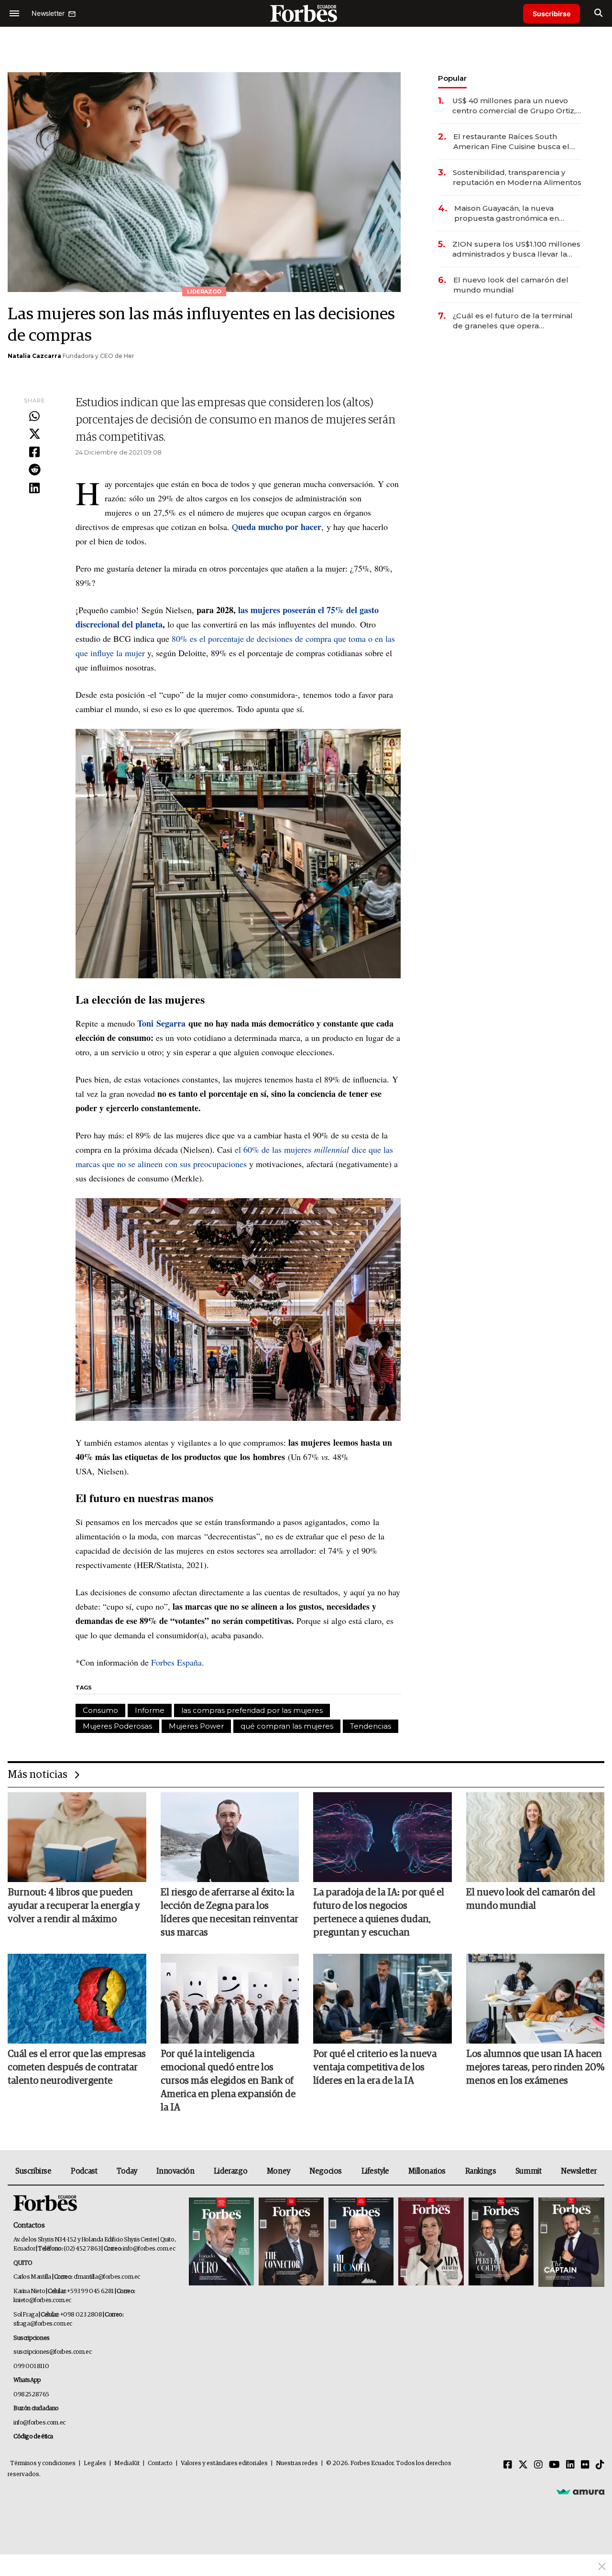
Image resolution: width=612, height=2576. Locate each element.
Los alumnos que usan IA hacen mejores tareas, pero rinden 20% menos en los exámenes (535, 2067)
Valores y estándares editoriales (224, 2463)
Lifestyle (375, 2171)
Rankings (481, 2171)
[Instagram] (538, 2465)
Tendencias (371, 1726)
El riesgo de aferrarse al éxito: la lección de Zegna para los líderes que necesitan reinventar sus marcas (229, 1913)
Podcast (84, 2171)
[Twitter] (34, 434)
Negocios (326, 2171)
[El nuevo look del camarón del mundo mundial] (535, 1837)
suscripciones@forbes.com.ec (52, 2352)
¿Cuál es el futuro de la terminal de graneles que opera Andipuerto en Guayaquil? (513, 321)
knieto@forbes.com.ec (42, 2300)
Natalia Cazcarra (34, 356)
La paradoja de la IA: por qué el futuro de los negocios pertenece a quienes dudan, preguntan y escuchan (379, 1913)
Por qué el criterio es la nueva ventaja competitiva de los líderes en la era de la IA (375, 2067)
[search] (598, 13)
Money (279, 2171)
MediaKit (127, 2463)
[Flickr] (585, 2465)
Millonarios (427, 2171)
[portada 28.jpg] (431, 2242)
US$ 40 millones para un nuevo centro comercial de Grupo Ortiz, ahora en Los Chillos (514, 106)
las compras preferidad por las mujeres (252, 1710)
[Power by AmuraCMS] (580, 2491)
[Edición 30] (291, 2242)
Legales (95, 2463)
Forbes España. (178, 1662)
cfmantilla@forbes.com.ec (107, 2277)
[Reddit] (34, 470)
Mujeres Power (196, 1726)
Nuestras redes (297, 2463)
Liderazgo (230, 2171)
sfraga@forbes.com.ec (43, 2324)
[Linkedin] (34, 488)
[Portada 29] (361, 2242)
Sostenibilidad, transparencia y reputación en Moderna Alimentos (517, 177)
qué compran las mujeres (287, 1726)
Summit (529, 2171)
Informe (150, 1710)
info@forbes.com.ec (149, 2249)
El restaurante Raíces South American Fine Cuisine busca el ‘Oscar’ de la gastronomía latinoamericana (511, 142)
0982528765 (31, 2395)
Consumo (100, 1710)
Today (127, 2171)
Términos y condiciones (43, 2463)
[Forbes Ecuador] (306, 13)
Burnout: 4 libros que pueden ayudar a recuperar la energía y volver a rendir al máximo (74, 1906)
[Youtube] (554, 2465)
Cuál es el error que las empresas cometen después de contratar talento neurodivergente (77, 2067)
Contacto (160, 2463)
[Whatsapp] (34, 417)
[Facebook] (34, 453)
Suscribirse (552, 14)
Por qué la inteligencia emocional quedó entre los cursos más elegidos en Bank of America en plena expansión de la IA (228, 2081)
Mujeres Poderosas (117, 1726)
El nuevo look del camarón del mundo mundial (511, 285)
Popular (452, 78)
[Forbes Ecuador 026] (570, 2242)
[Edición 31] (221, 2242)
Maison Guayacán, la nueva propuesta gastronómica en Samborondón (507, 213)
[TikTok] (600, 2465)
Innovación (175, 2171)
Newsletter (579, 2171)
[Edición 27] (501, 2242)
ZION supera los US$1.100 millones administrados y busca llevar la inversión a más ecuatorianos (516, 249)
